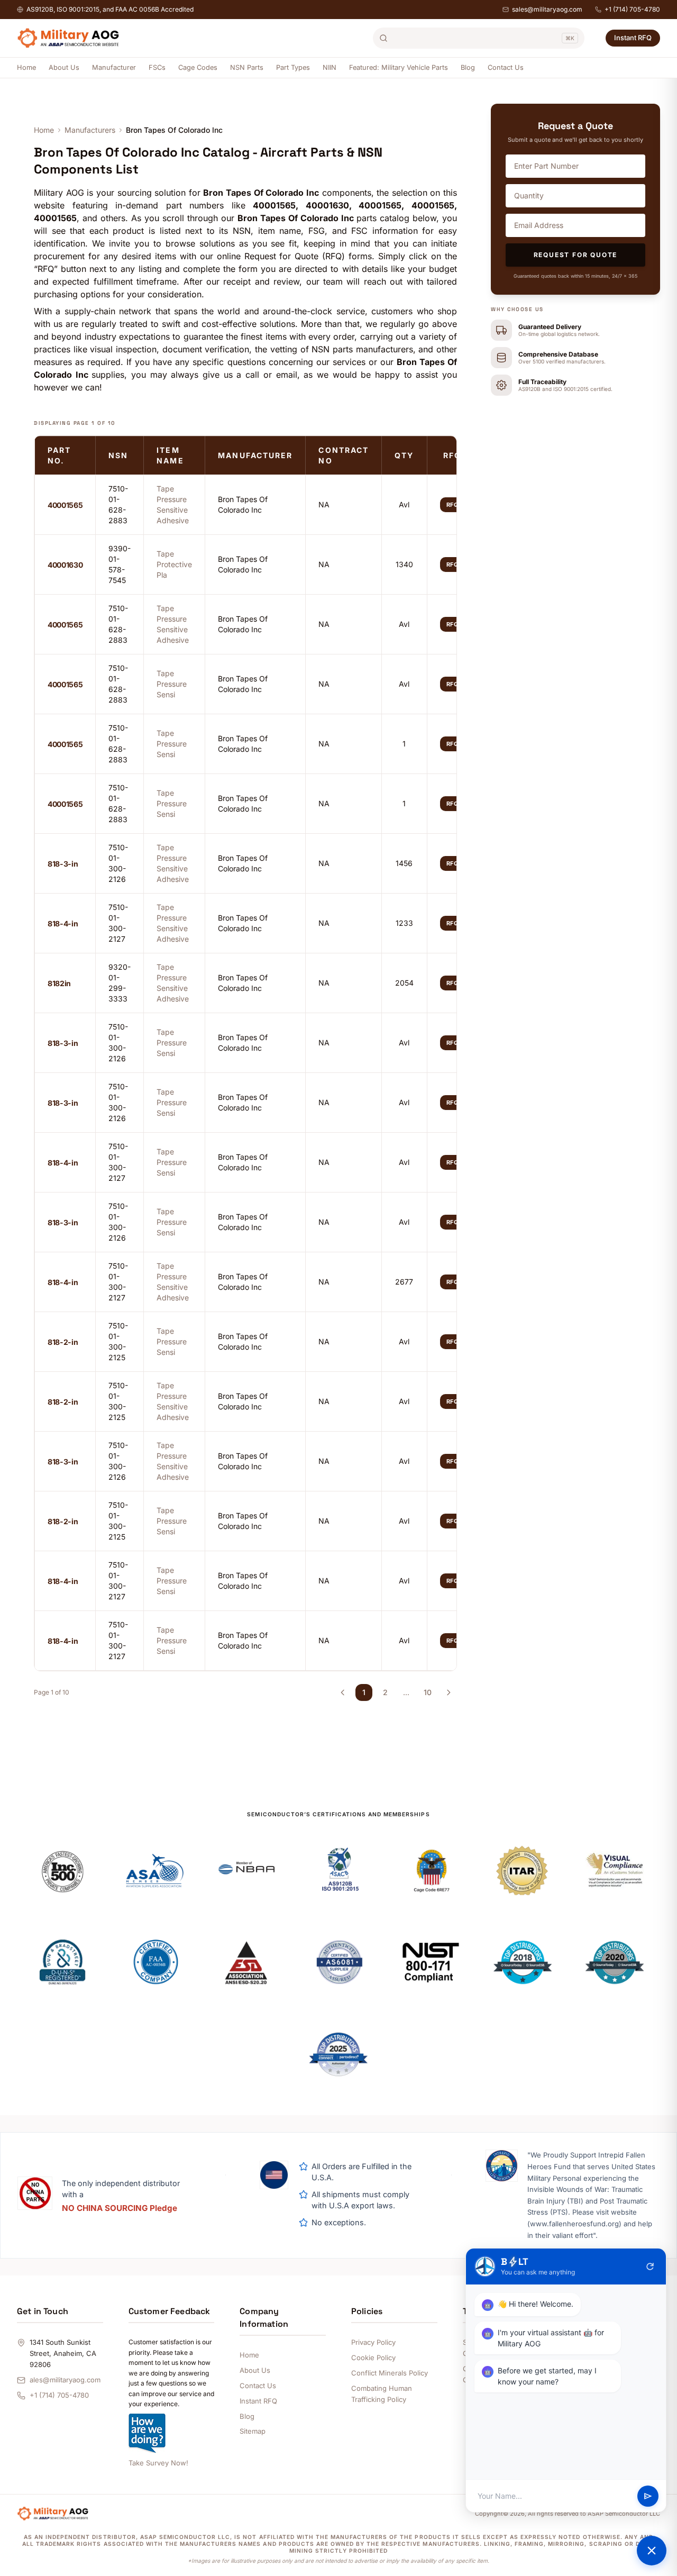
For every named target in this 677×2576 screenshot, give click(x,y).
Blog (468, 67)
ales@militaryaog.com (65, 2380)
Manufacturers (90, 130)
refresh (650, 2266)
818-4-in (63, 923)
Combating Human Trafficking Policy (382, 2394)
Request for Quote (576, 255)
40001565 (65, 505)
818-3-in (63, 864)
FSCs (157, 67)
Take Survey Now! (158, 2463)
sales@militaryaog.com (547, 9)
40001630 (65, 565)
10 (428, 1692)
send (648, 2496)
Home (26, 67)
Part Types (293, 67)
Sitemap (253, 2431)
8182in (59, 983)
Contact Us (506, 67)
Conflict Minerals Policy (390, 2373)
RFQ (453, 505)
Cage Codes (198, 67)
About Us (64, 67)
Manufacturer (114, 67)
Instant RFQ (633, 38)
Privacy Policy (373, 2342)
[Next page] (449, 1692)
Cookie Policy (373, 2357)
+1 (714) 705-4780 (632, 9)
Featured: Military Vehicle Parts (399, 67)
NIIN (330, 67)
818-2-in (63, 1342)
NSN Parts (247, 67)
